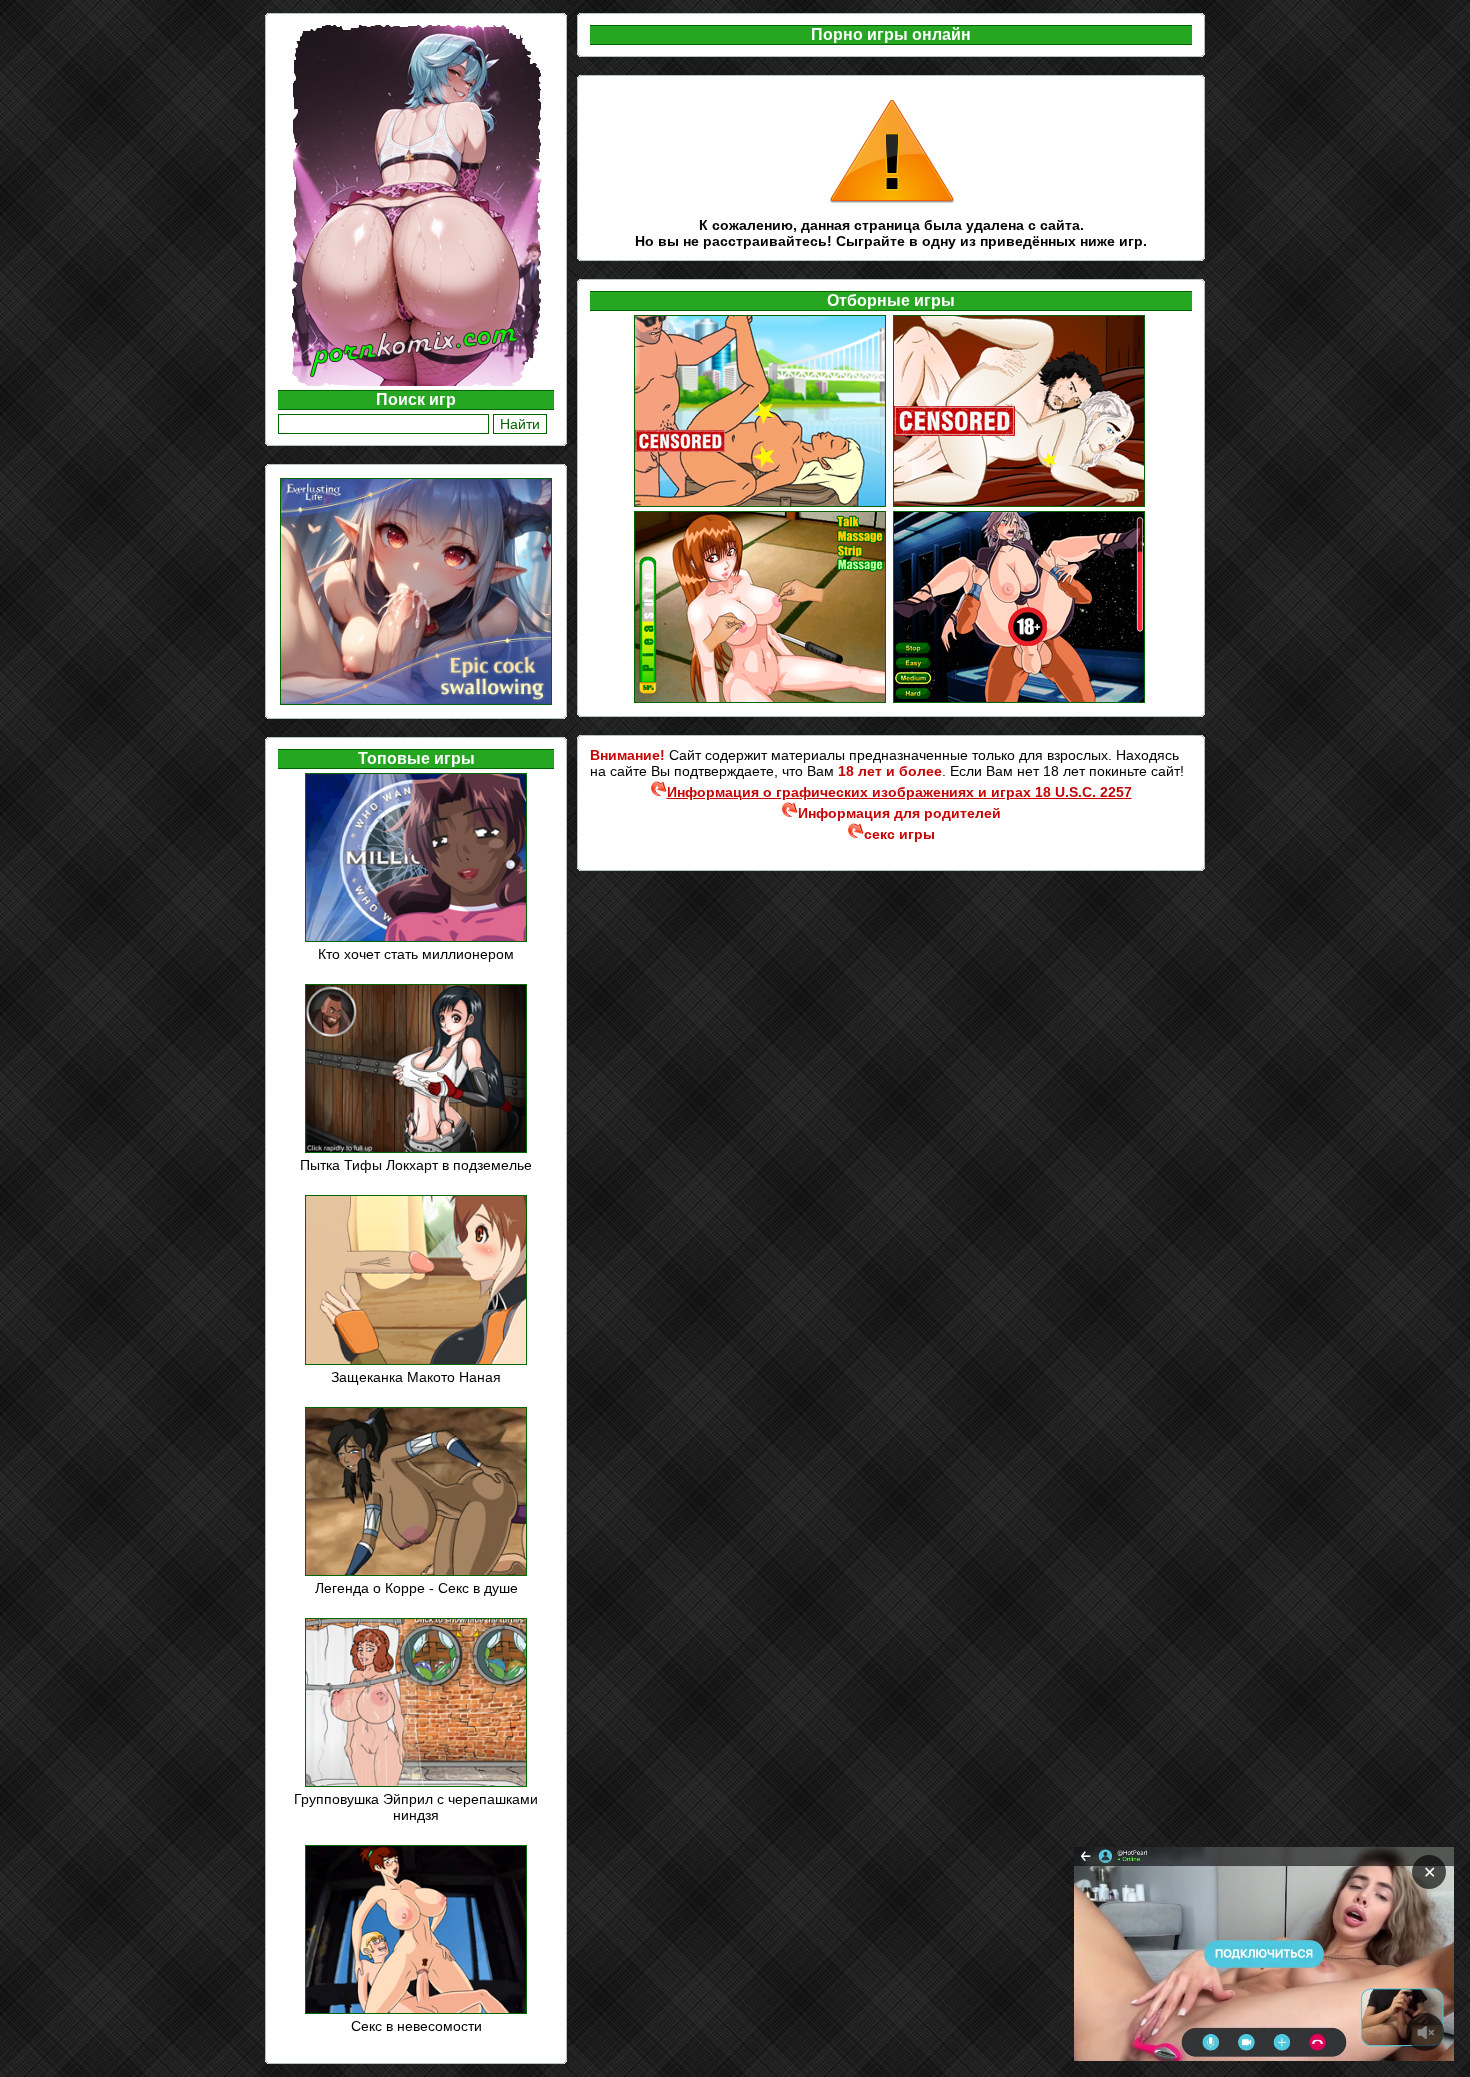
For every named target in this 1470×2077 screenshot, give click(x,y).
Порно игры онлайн (891, 34)
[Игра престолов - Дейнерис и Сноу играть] (1020, 504)
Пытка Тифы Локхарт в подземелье (416, 1165)
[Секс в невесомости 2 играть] (1020, 700)
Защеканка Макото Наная (416, 1377)
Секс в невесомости (416, 2026)
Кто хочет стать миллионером (416, 954)
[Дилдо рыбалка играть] (761, 504)
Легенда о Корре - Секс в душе (416, 1588)
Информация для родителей (899, 813)
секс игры (899, 834)
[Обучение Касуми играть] (761, 700)
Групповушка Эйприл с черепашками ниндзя (416, 1807)
